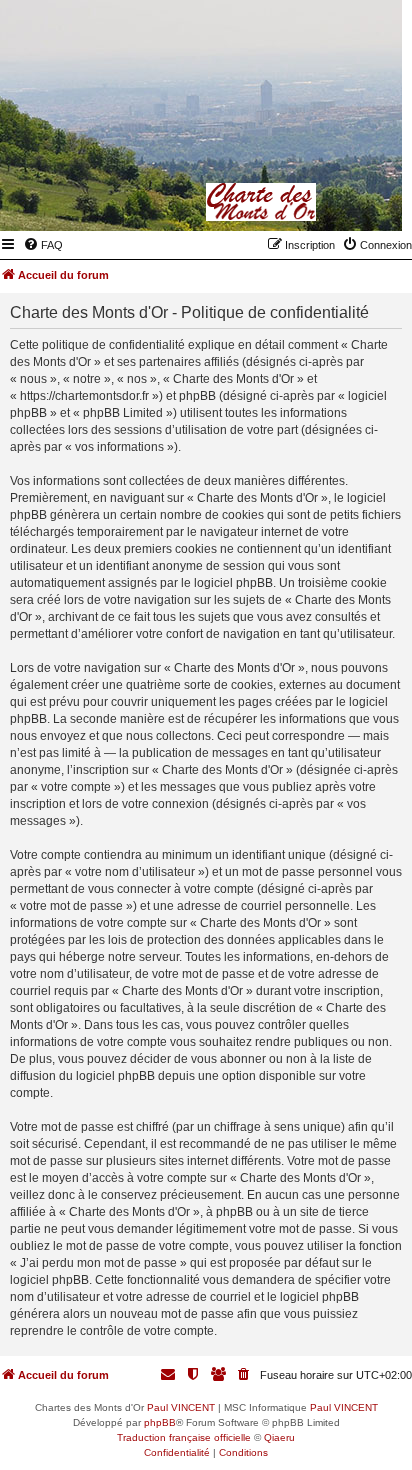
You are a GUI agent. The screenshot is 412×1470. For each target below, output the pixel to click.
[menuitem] (43, 245)
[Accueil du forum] (289, 202)
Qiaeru (279, 1437)
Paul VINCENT (181, 1407)
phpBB (160, 1422)
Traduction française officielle (184, 1437)
